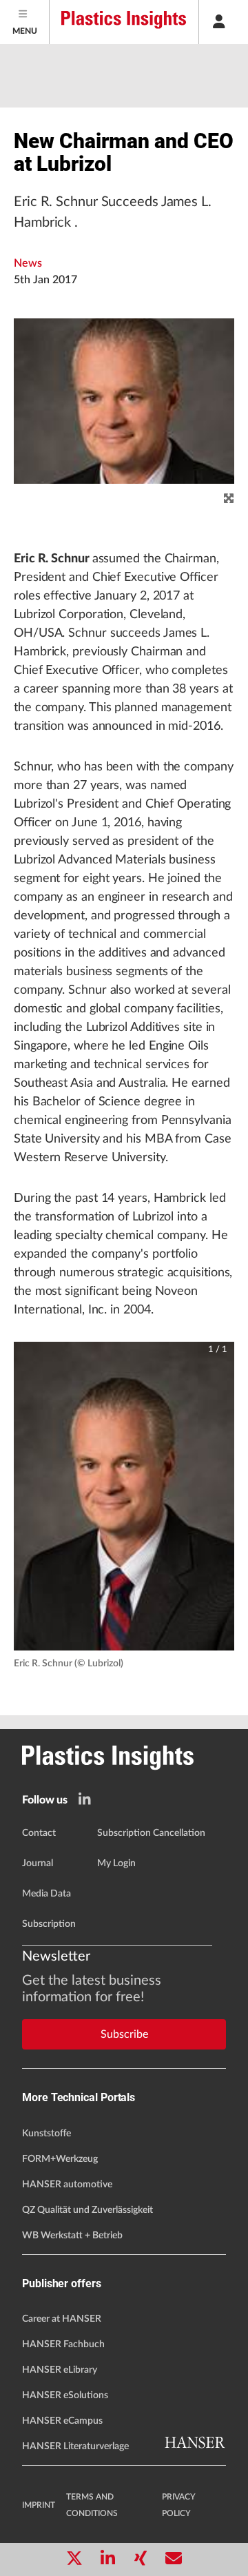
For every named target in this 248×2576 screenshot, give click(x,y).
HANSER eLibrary (60, 2370)
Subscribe (124, 2034)
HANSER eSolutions (65, 2395)
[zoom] (229, 499)
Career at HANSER (62, 2319)
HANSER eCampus (62, 2421)
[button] (124, 1496)
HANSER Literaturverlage (75, 2446)
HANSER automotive (67, 2185)
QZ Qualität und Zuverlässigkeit (87, 2210)
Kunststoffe (46, 2134)
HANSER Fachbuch (63, 2344)
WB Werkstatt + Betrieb (72, 2236)
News (28, 263)
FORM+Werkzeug (60, 2159)
